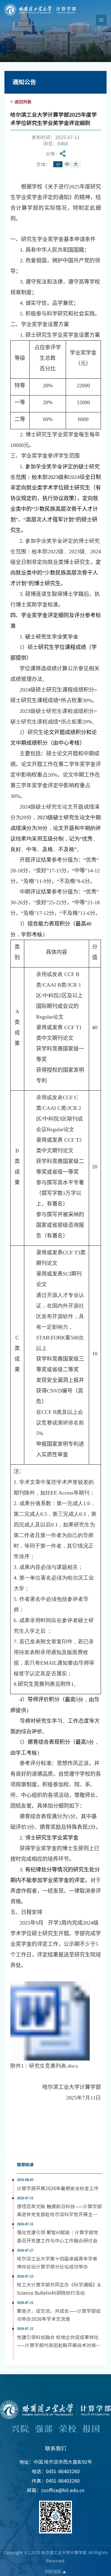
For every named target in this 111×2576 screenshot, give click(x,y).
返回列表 (23, 102)
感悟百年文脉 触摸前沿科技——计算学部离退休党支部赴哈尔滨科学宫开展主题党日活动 (59, 2214)
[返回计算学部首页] (40, 6)
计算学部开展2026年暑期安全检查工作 (58, 2188)
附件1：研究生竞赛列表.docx (44, 2066)
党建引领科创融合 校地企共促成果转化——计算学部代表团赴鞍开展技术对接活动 (59, 2345)
